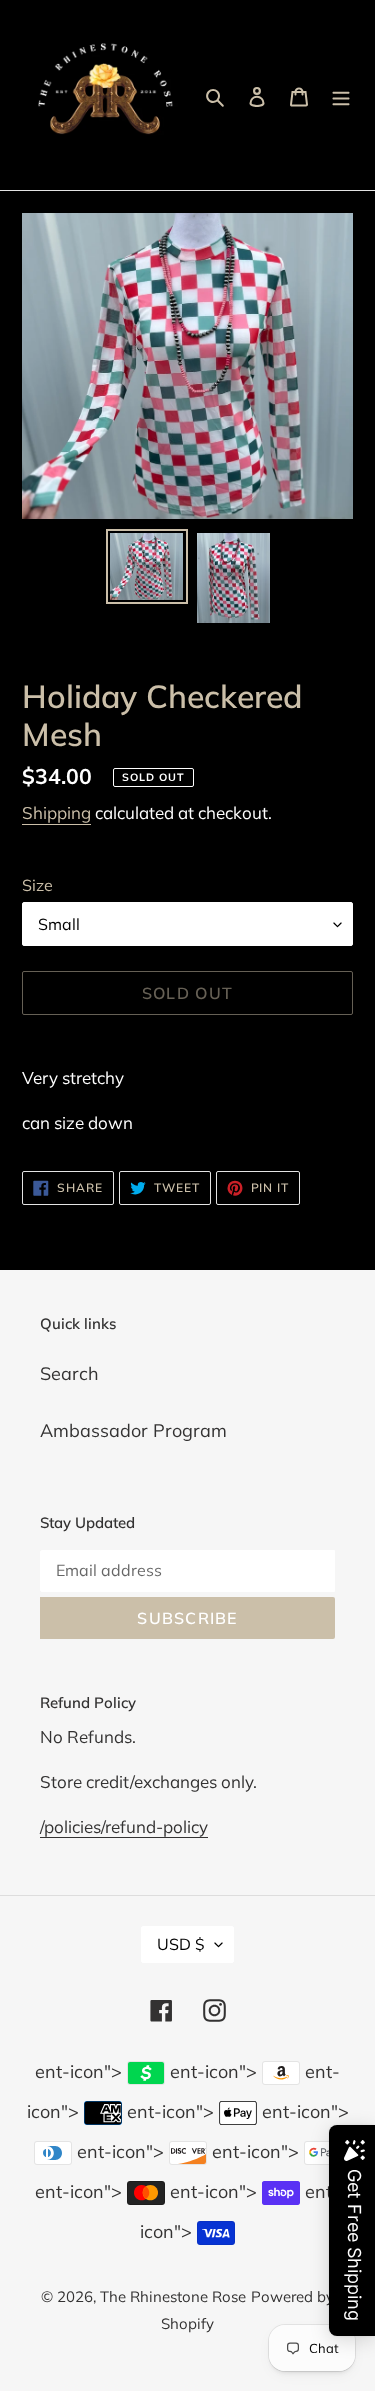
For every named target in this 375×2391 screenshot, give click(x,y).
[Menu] (341, 95)
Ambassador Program (133, 1430)
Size (37, 885)
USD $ (181, 1944)
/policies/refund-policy (124, 1826)
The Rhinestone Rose (173, 2296)
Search (69, 1373)
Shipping (56, 812)
